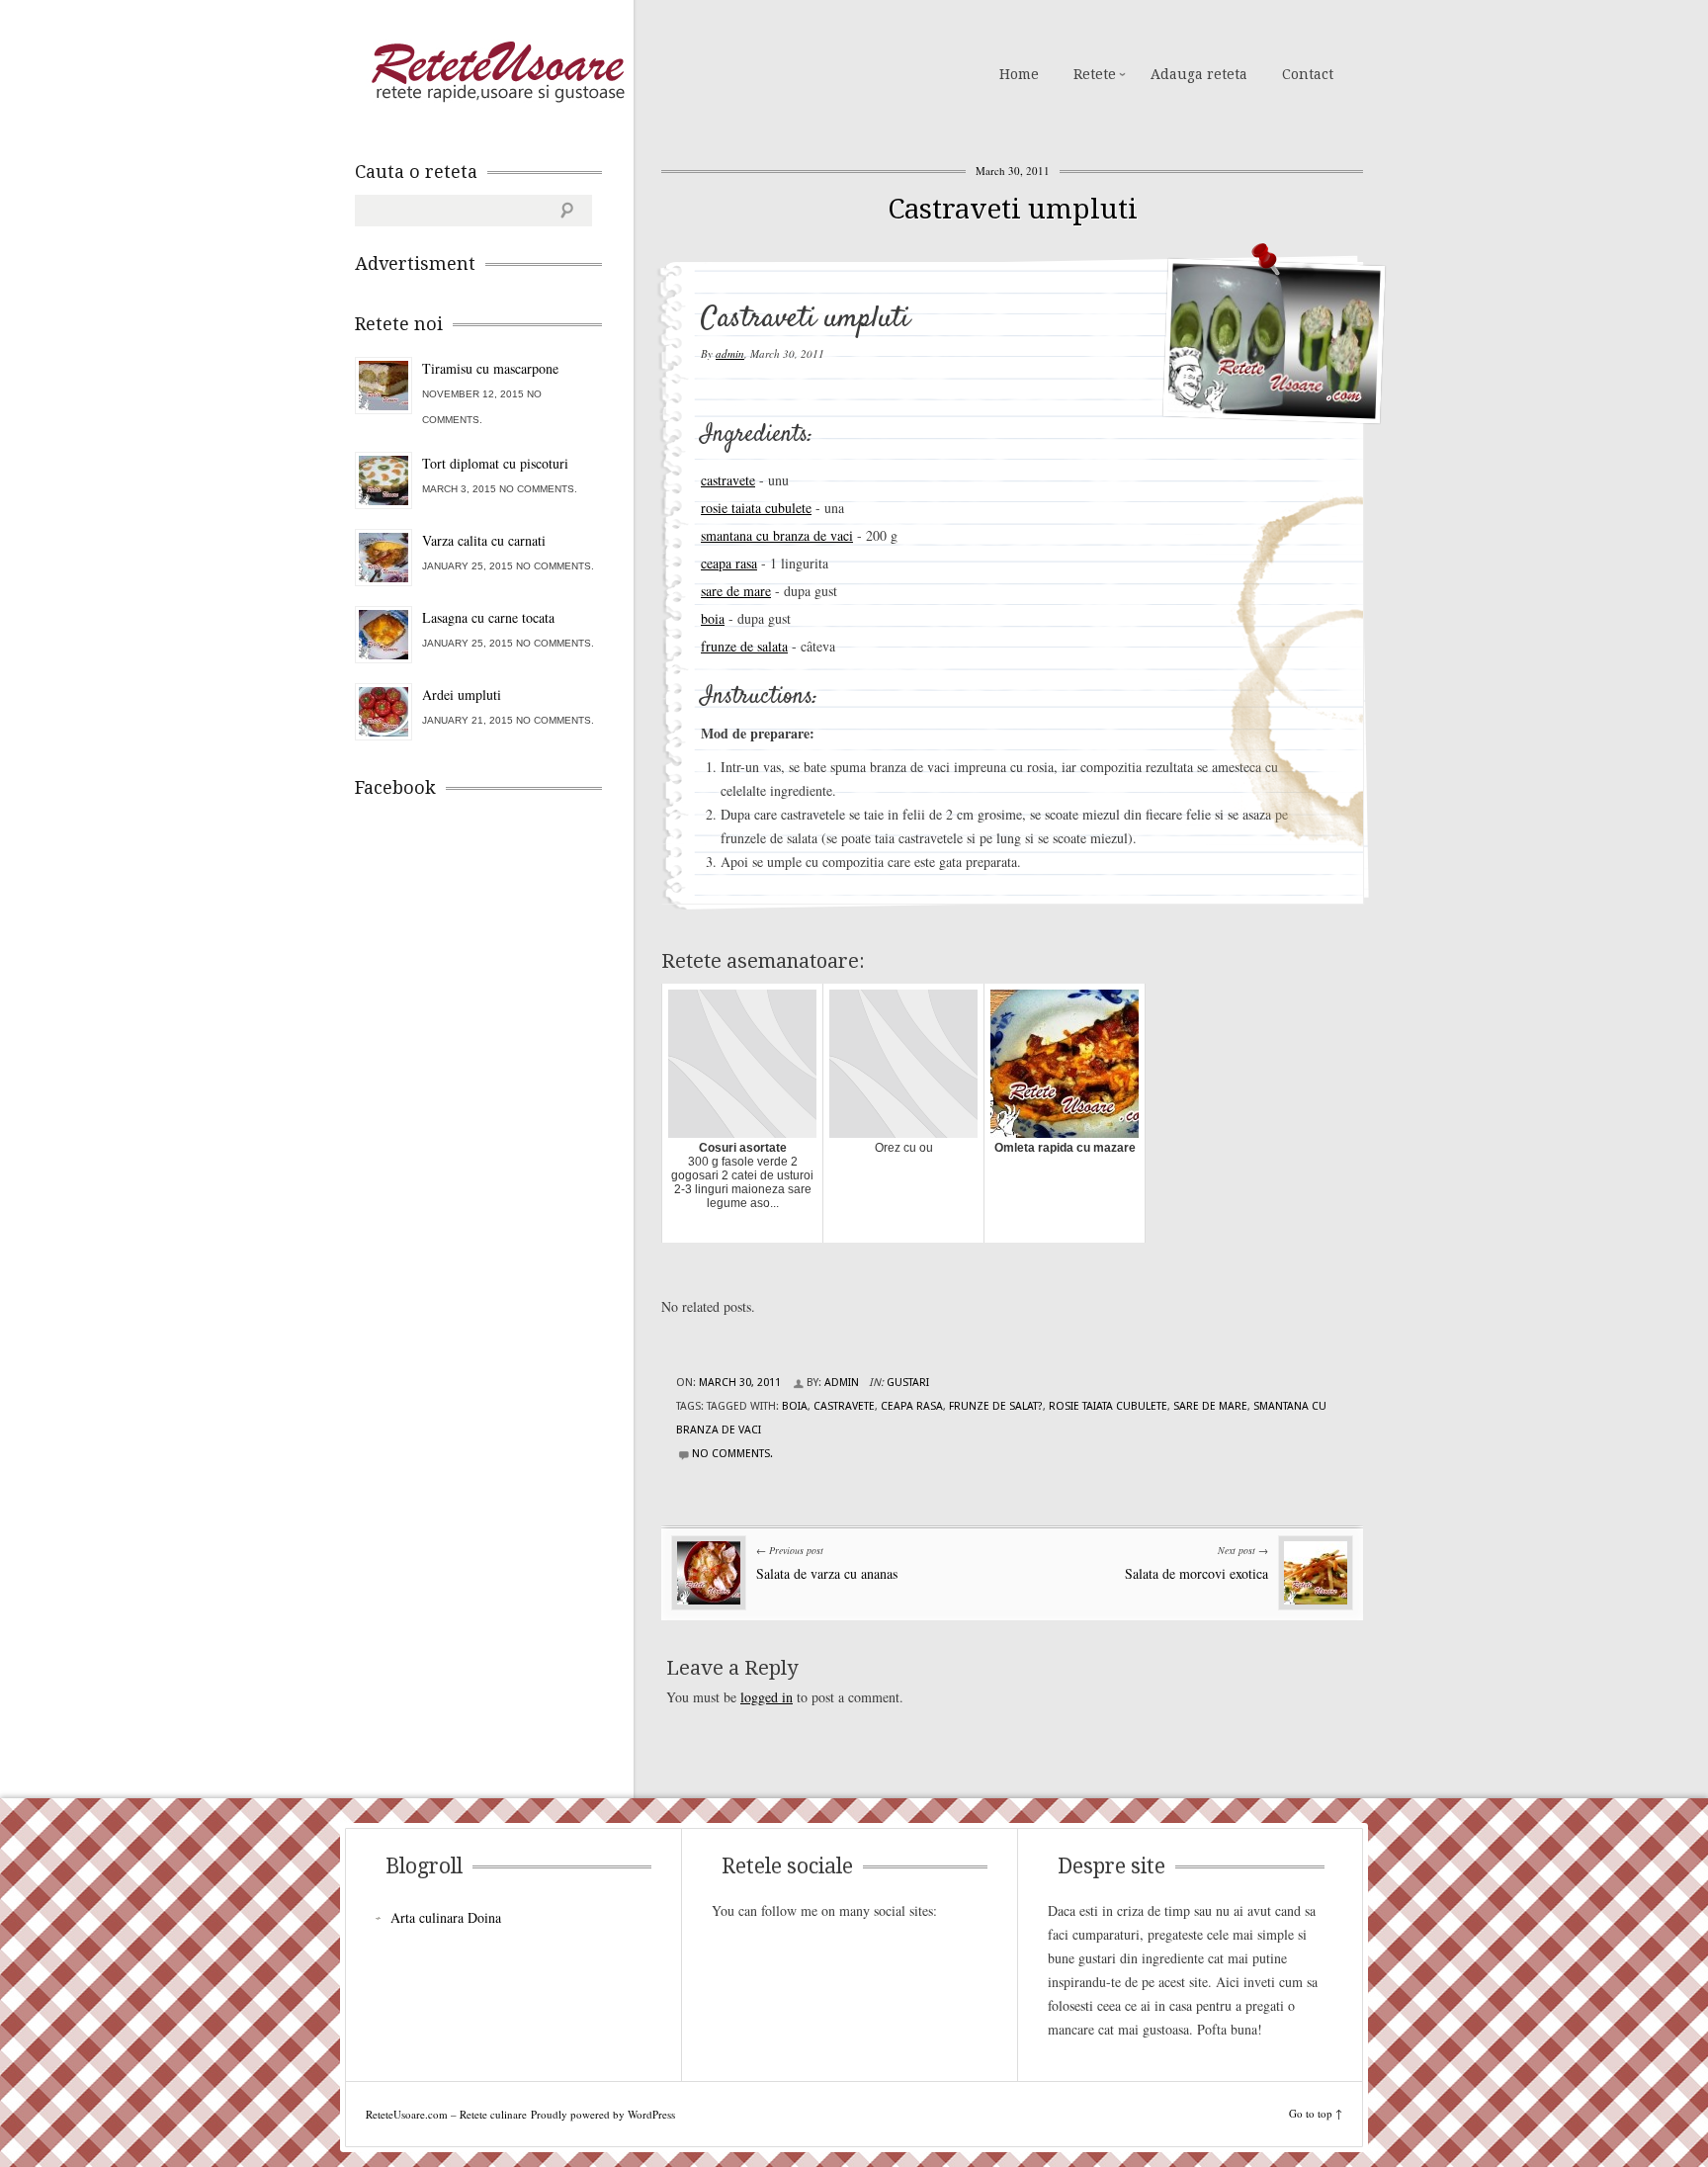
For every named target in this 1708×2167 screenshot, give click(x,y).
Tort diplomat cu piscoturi (495, 463)
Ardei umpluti (462, 694)
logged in (767, 1697)
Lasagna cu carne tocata (488, 617)
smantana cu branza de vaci (777, 535)
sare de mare (736, 591)
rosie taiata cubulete (756, 508)
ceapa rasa (729, 563)
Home (1019, 74)
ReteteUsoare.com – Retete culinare (497, 72)
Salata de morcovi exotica (1196, 1573)
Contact (1308, 74)
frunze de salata (744, 646)
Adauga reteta (1199, 74)
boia (713, 618)
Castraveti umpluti (1013, 209)
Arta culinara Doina (446, 1917)
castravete (728, 480)
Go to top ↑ (1316, 2113)
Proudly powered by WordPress (603, 2114)
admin (730, 353)
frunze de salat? (996, 1406)
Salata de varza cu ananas (827, 1573)
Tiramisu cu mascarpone (490, 368)
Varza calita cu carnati (484, 540)
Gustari (908, 1383)
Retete (1095, 74)
